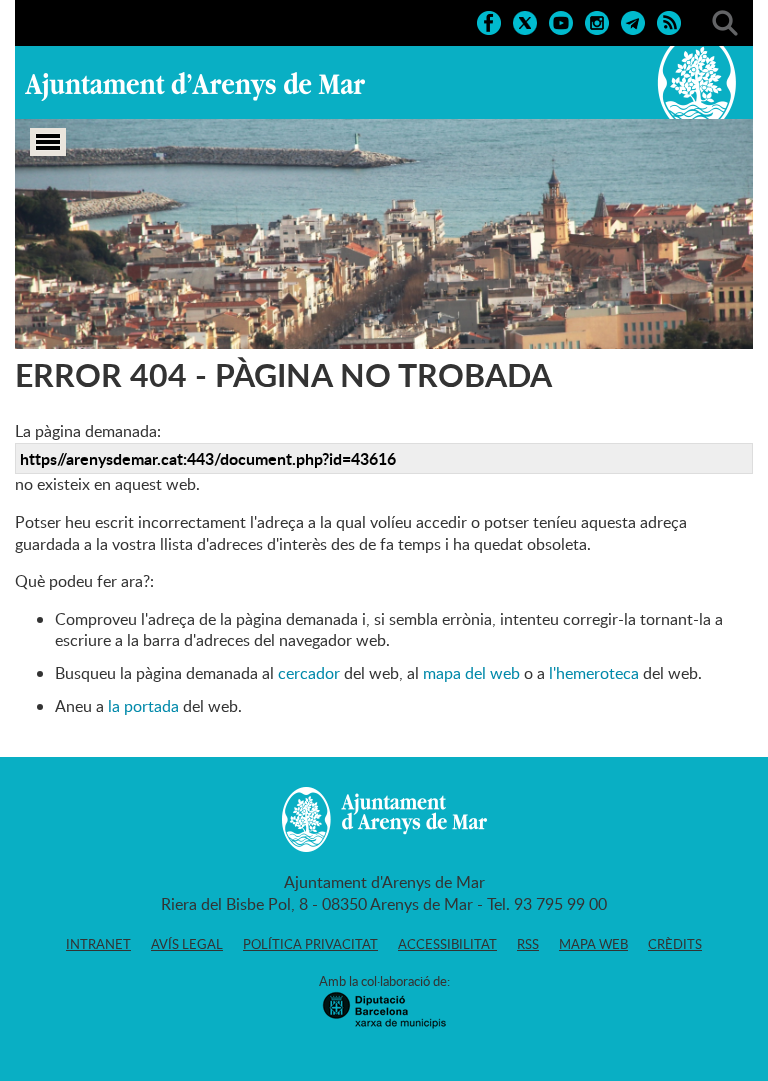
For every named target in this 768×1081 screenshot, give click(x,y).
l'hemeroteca (594, 673)
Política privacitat (310, 944)
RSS (528, 944)
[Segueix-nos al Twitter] (525, 21)
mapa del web (471, 673)
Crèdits (675, 944)
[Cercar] (725, 21)
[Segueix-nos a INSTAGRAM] (597, 21)
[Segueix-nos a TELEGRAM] (633, 21)
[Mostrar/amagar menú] (48, 142)
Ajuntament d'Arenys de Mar (195, 86)
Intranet (98, 944)
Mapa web (593, 944)
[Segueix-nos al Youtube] (561, 21)
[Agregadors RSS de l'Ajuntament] (669, 21)
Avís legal (187, 944)
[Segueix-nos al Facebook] (489, 21)
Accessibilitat (447, 944)
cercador (309, 673)
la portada (143, 706)
